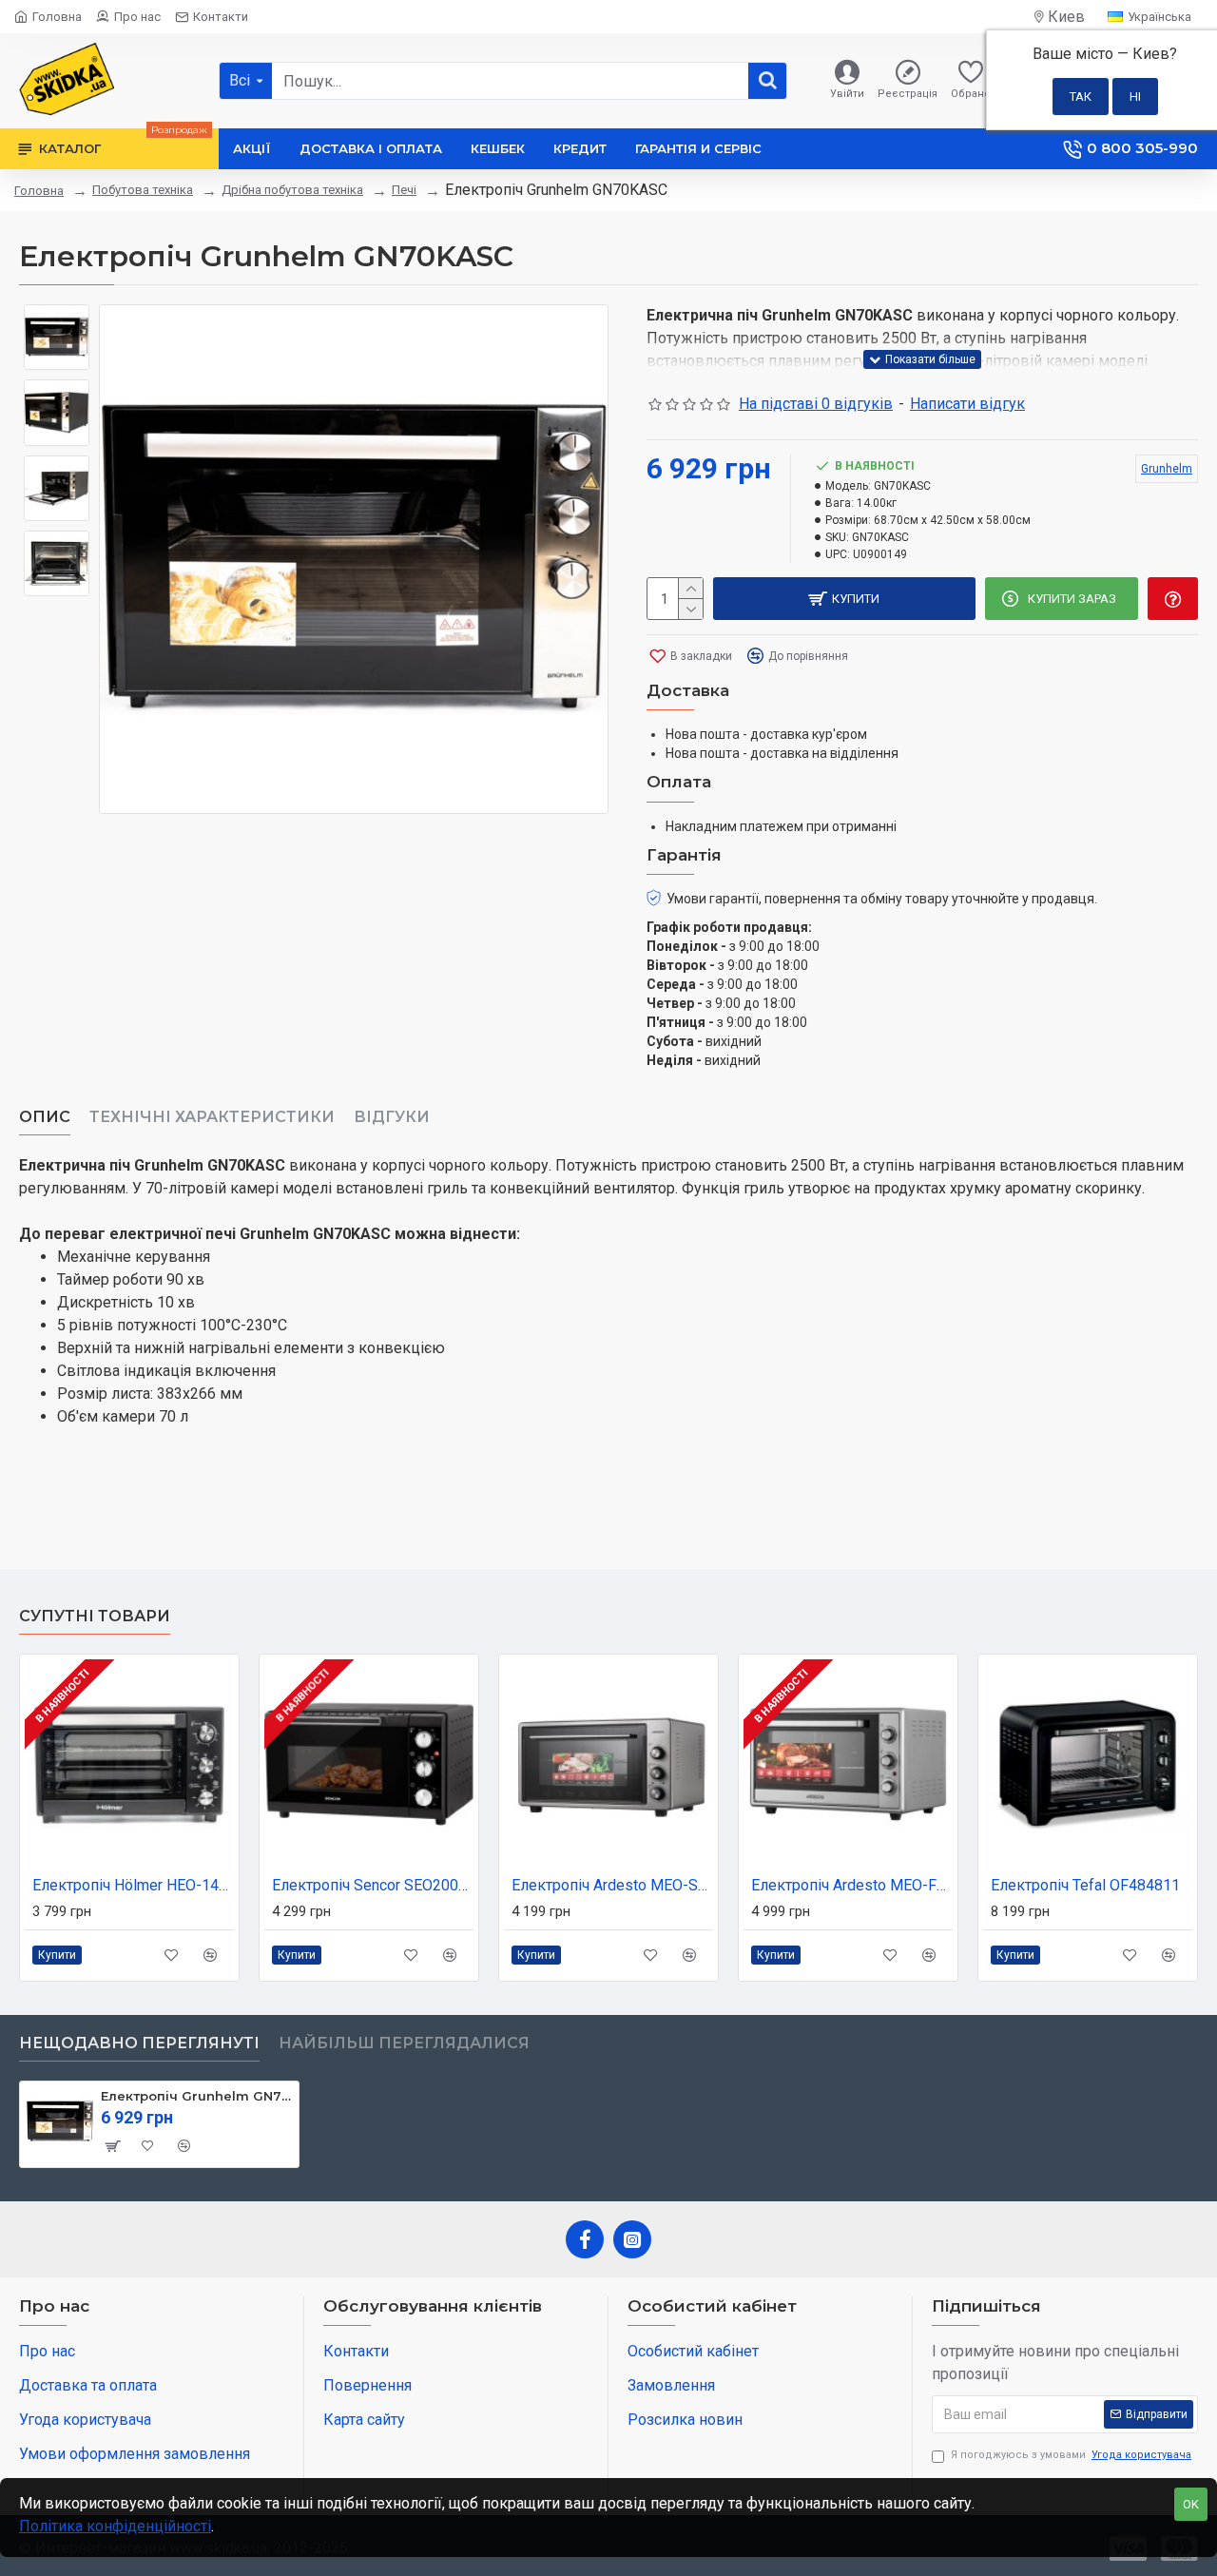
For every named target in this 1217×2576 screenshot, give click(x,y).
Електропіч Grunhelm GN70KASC (196, 2096)
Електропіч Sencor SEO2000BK (373, 1885)
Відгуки (392, 1117)
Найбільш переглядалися (404, 2043)
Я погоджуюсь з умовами (1071, 2455)
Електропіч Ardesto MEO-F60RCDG (852, 1885)
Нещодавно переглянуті (139, 2043)
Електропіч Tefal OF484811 (1085, 1885)
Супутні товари (95, 1616)
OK (1191, 2504)
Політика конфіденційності (115, 2526)
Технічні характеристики (212, 1117)
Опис (45, 1117)
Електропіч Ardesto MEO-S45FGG (612, 1885)
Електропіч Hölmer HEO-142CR (133, 1885)
